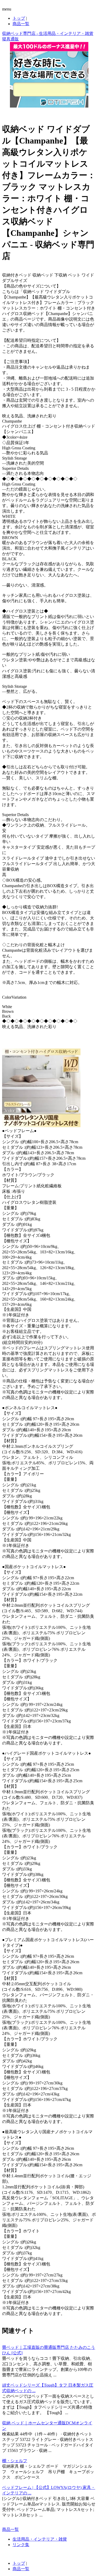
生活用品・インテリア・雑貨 (40, 2539)
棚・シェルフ (15, 2461)
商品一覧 (21, 24)
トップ (19, 18)
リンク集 (21, 2545)
